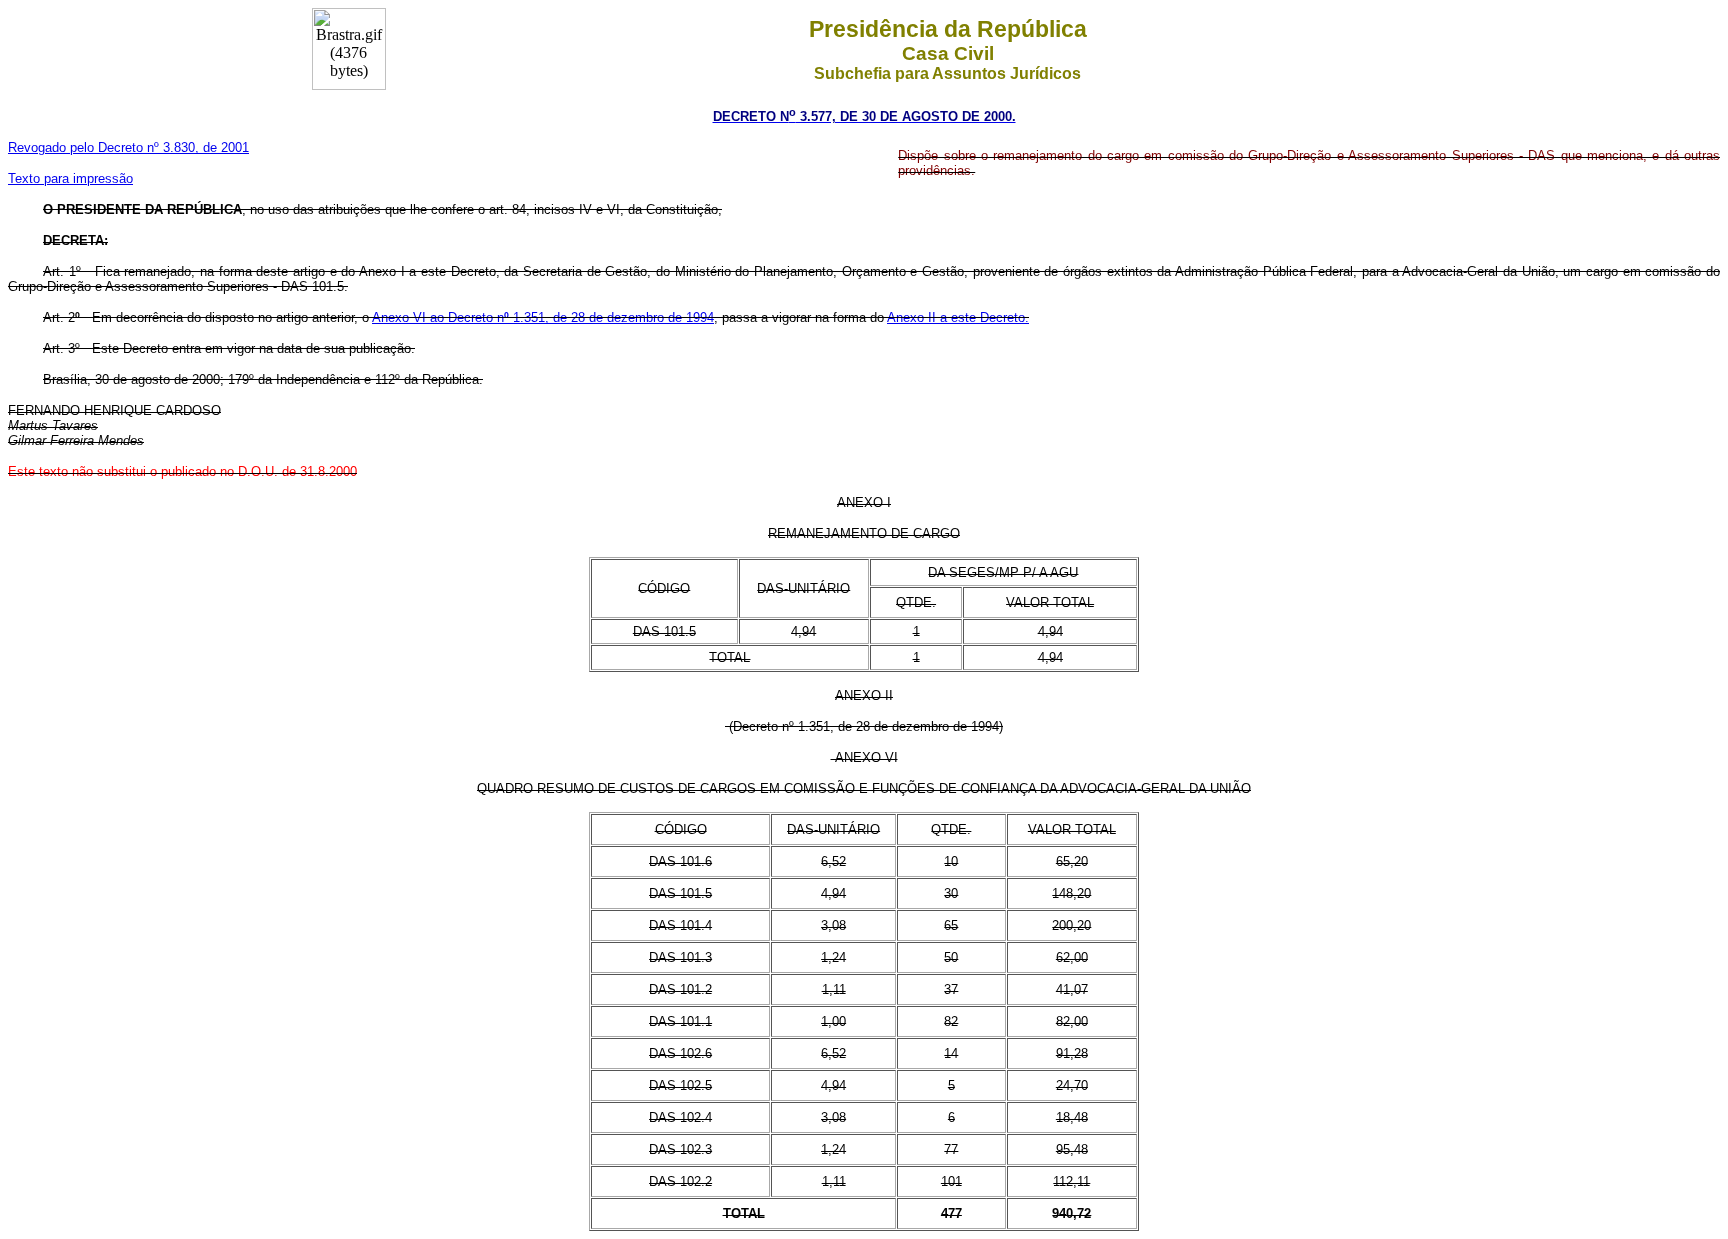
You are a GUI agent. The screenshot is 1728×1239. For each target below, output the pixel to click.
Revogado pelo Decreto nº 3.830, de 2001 (128, 147)
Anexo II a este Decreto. (958, 317)
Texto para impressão (70, 178)
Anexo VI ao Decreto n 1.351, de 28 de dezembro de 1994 (543, 317)
